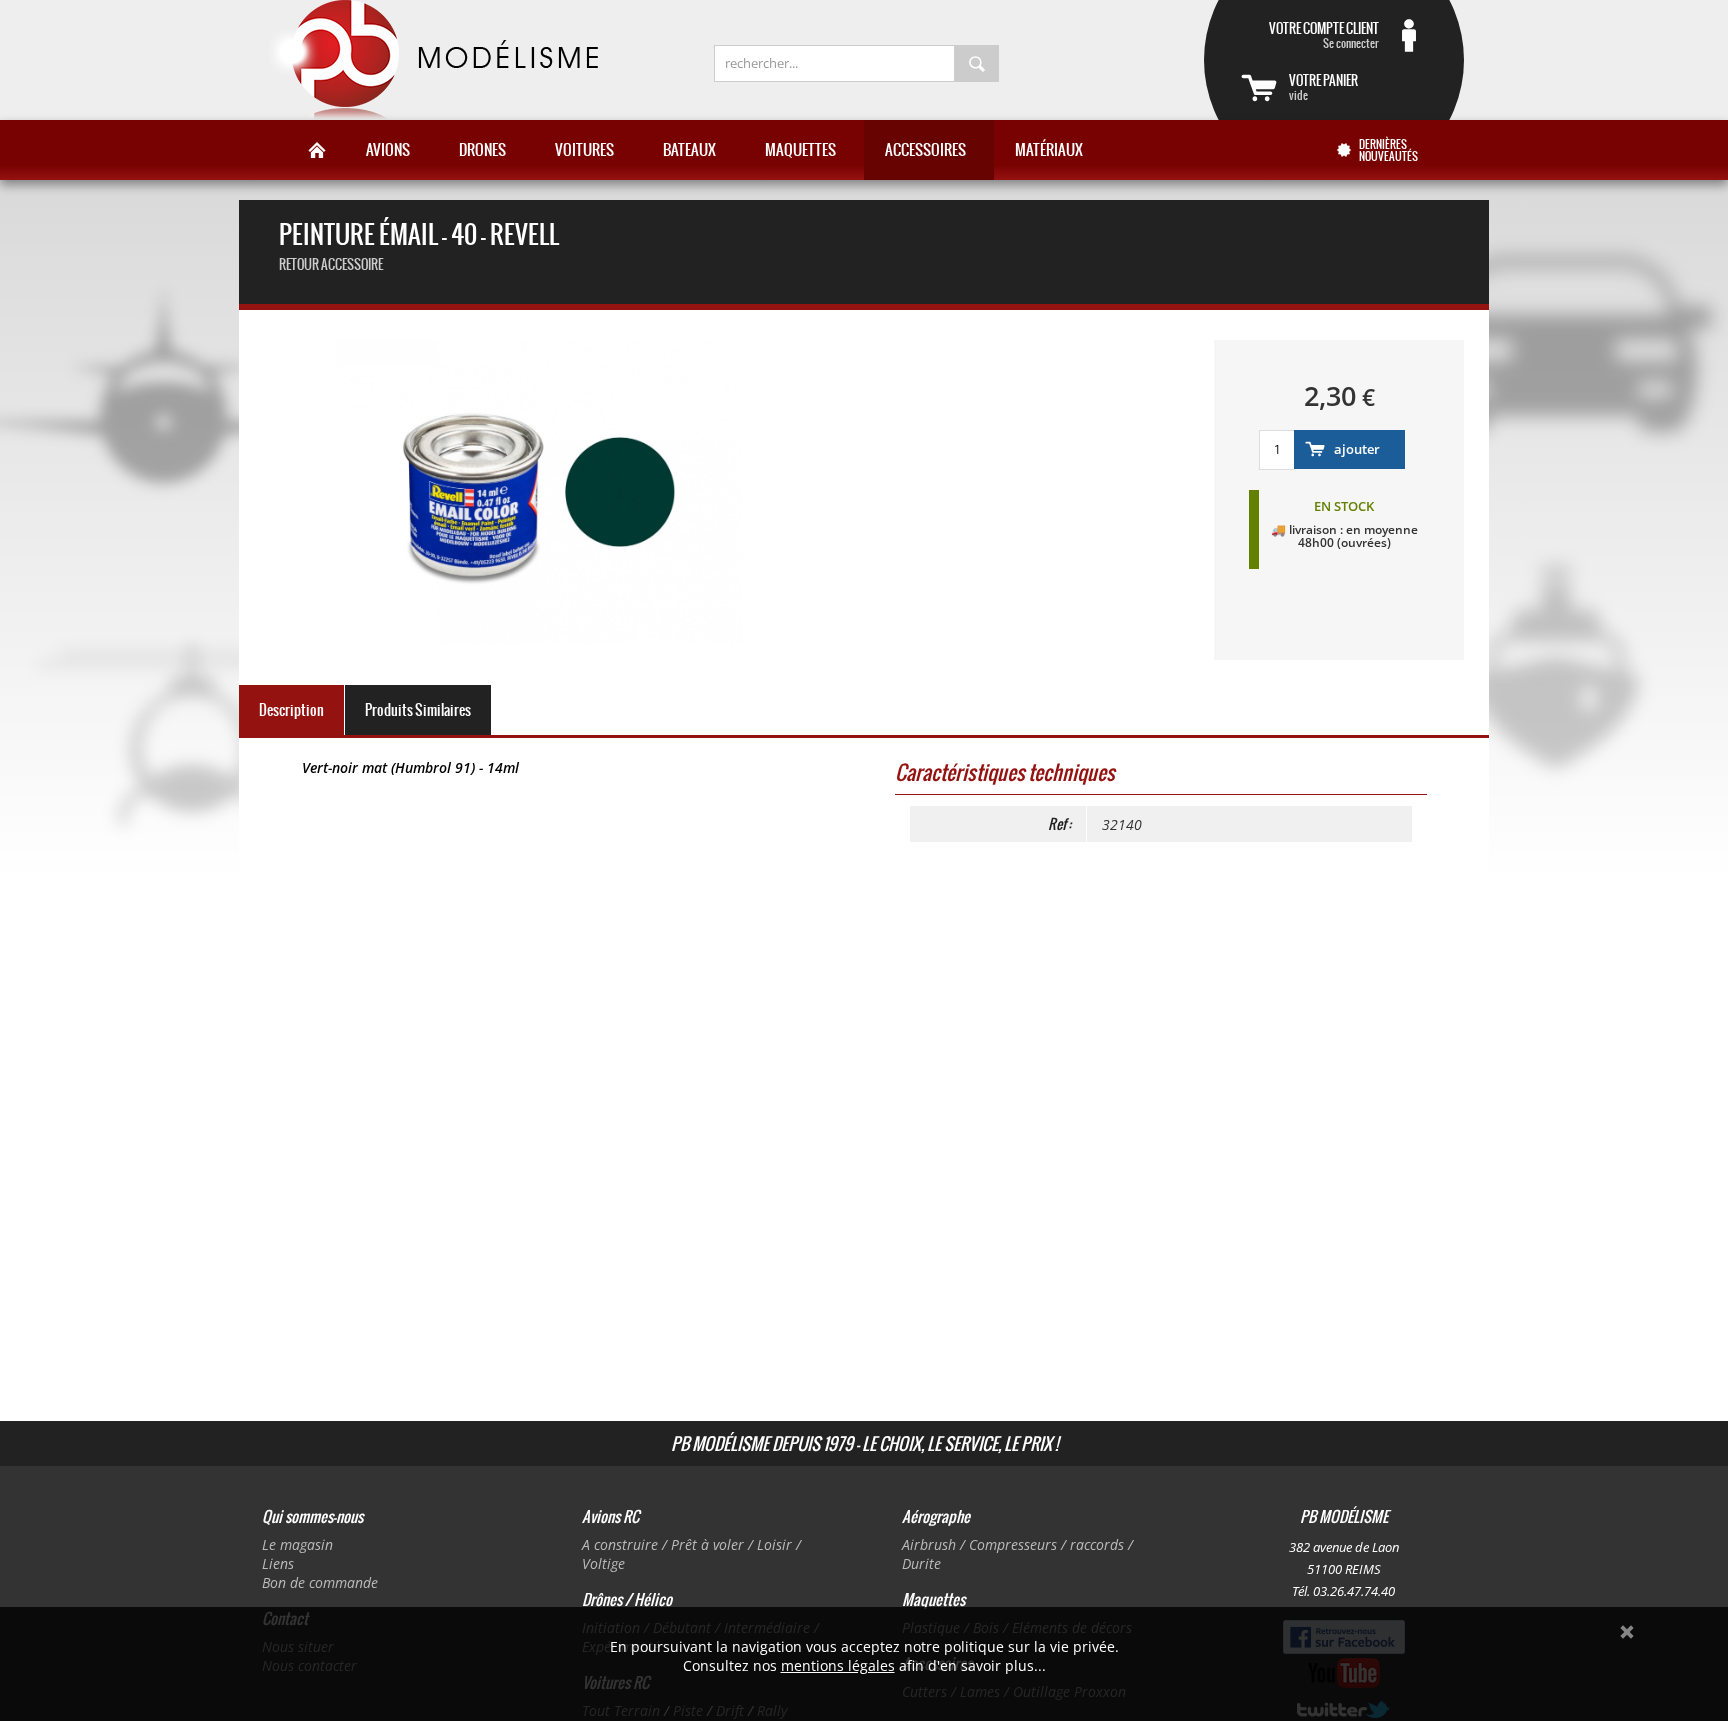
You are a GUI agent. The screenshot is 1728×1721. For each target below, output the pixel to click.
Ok (1627, 1632)
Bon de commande (320, 1582)
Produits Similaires (418, 710)
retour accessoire (331, 264)
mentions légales (838, 1665)
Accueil (317, 150)
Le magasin (297, 1544)
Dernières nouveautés (1388, 150)
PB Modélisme (431, 60)
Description (291, 710)
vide (1323, 87)
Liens (278, 1563)
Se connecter (1324, 35)
